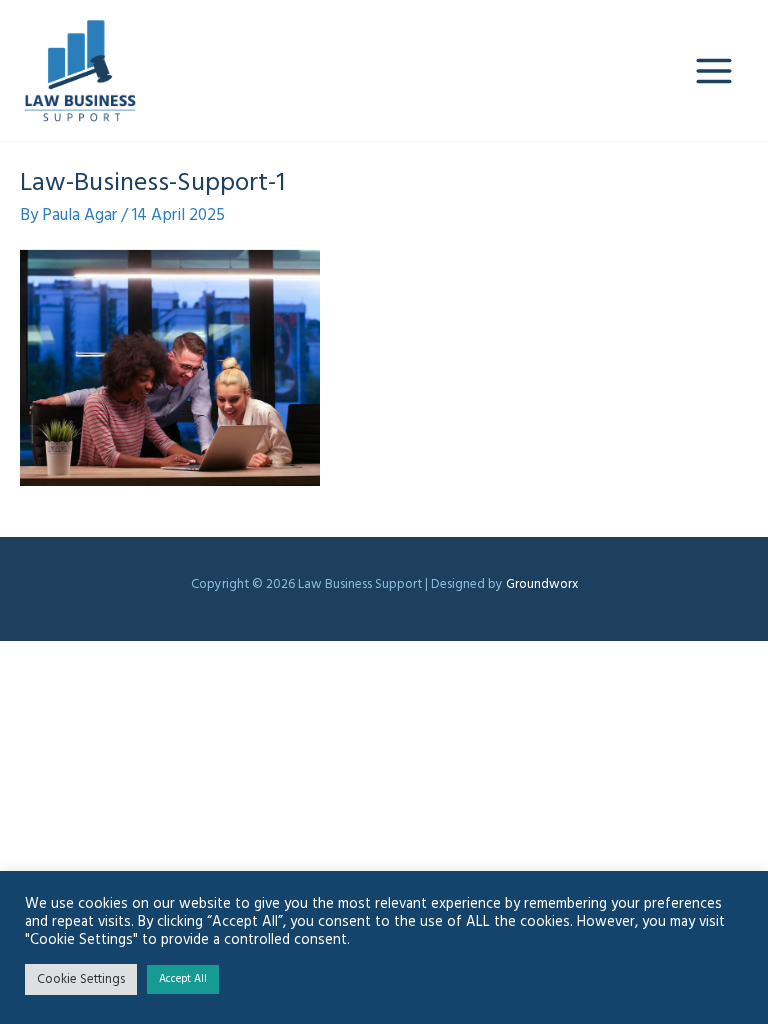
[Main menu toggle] (715, 71)
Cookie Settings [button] (81, 979)
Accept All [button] (183, 979)
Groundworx (542, 584)
